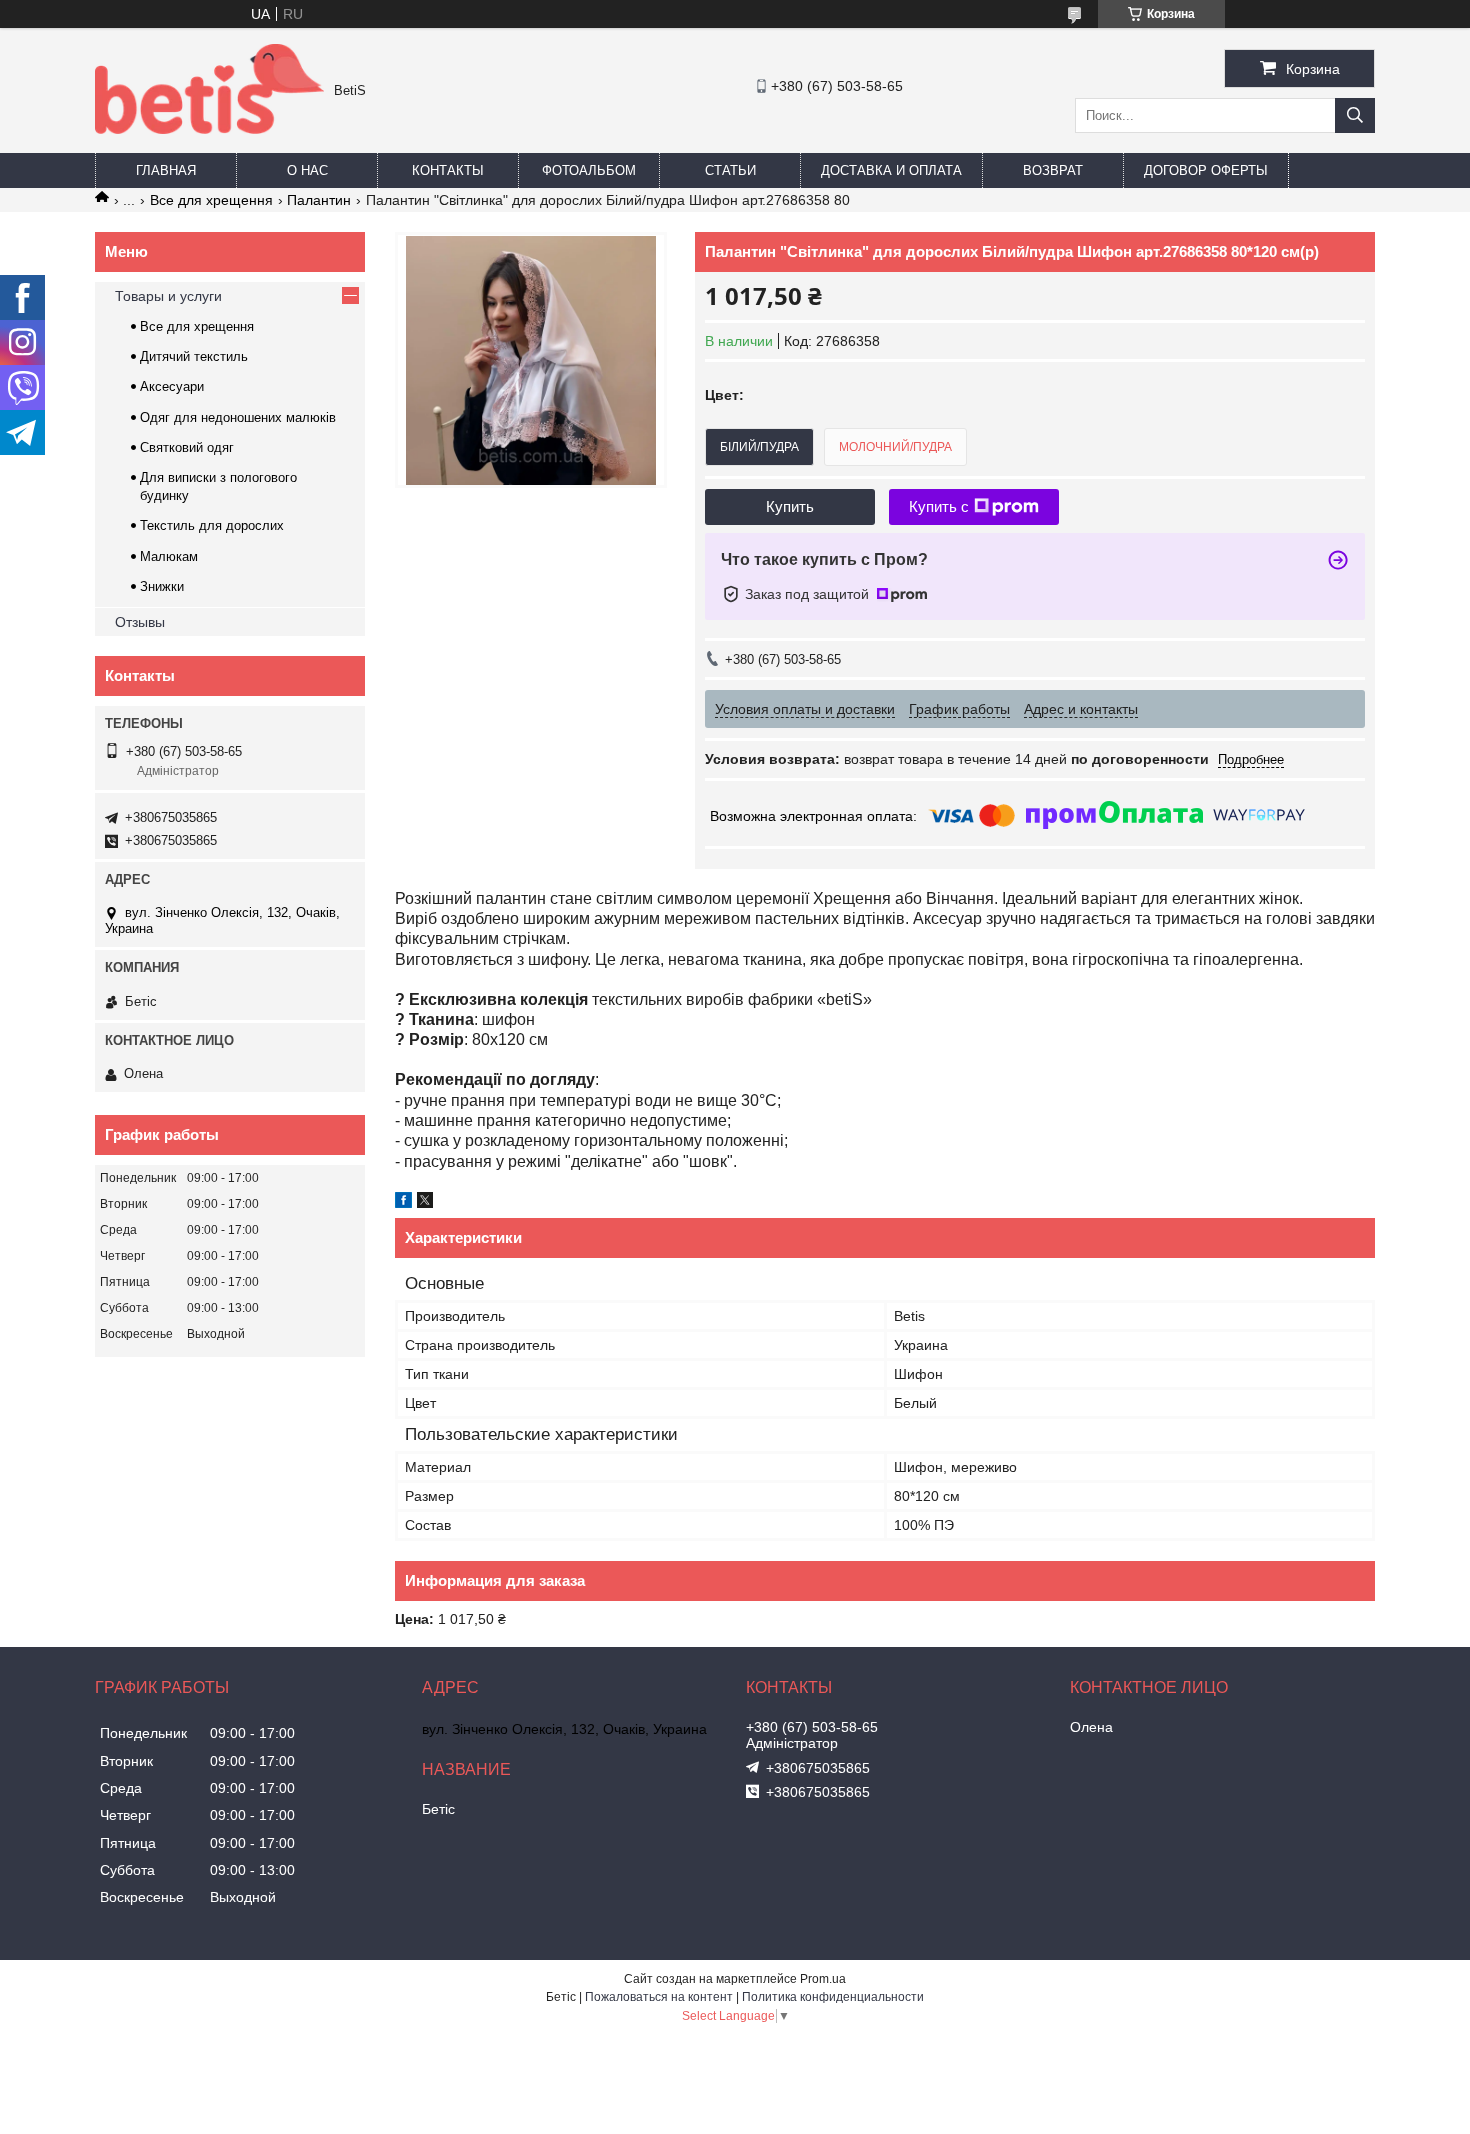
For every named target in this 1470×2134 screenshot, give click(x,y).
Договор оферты (1206, 170)
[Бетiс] (209, 129)
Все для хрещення (211, 200)
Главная (166, 170)
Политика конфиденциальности (833, 1997)
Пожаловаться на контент (659, 1997)
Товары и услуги (168, 296)
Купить (790, 506)
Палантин (319, 200)
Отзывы (140, 622)
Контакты (448, 170)
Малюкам (169, 556)
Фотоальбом (589, 170)
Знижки (162, 586)
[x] (425, 1203)
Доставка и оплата (891, 170)
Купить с (939, 506)
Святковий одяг (187, 447)
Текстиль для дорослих (212, 525)
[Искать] (1355, 115)
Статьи (730, 170)
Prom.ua (823, 1979)
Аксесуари (172, 386)
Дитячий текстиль (194, 356)
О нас (307, 170)
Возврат (1053, 170)
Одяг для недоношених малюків (238, 417)
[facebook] (403, 1203)
